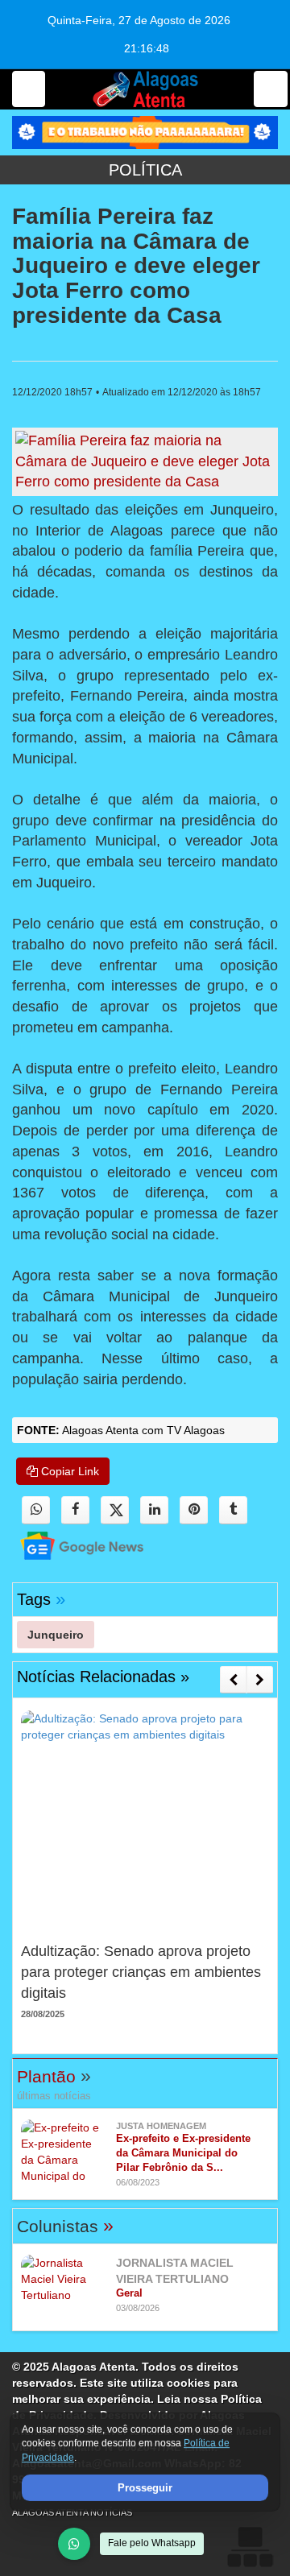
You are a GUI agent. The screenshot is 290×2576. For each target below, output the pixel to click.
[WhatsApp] (74, 2544)
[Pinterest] (194, 1510)
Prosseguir (145, 2488)
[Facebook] (75, 1510)
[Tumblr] (233, 1510)
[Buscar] (271, 89)
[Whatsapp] (36, 1510)
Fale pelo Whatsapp (152, 2543)
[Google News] (68, 1545)
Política (145, 170)
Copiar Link (68, 1471)
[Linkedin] (154, 1510)
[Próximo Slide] (260, 1680)
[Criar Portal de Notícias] (250, 2547)
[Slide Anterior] (233, 1680)
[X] (115, 1510)
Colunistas (65, 2226)
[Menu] (29, 89)
